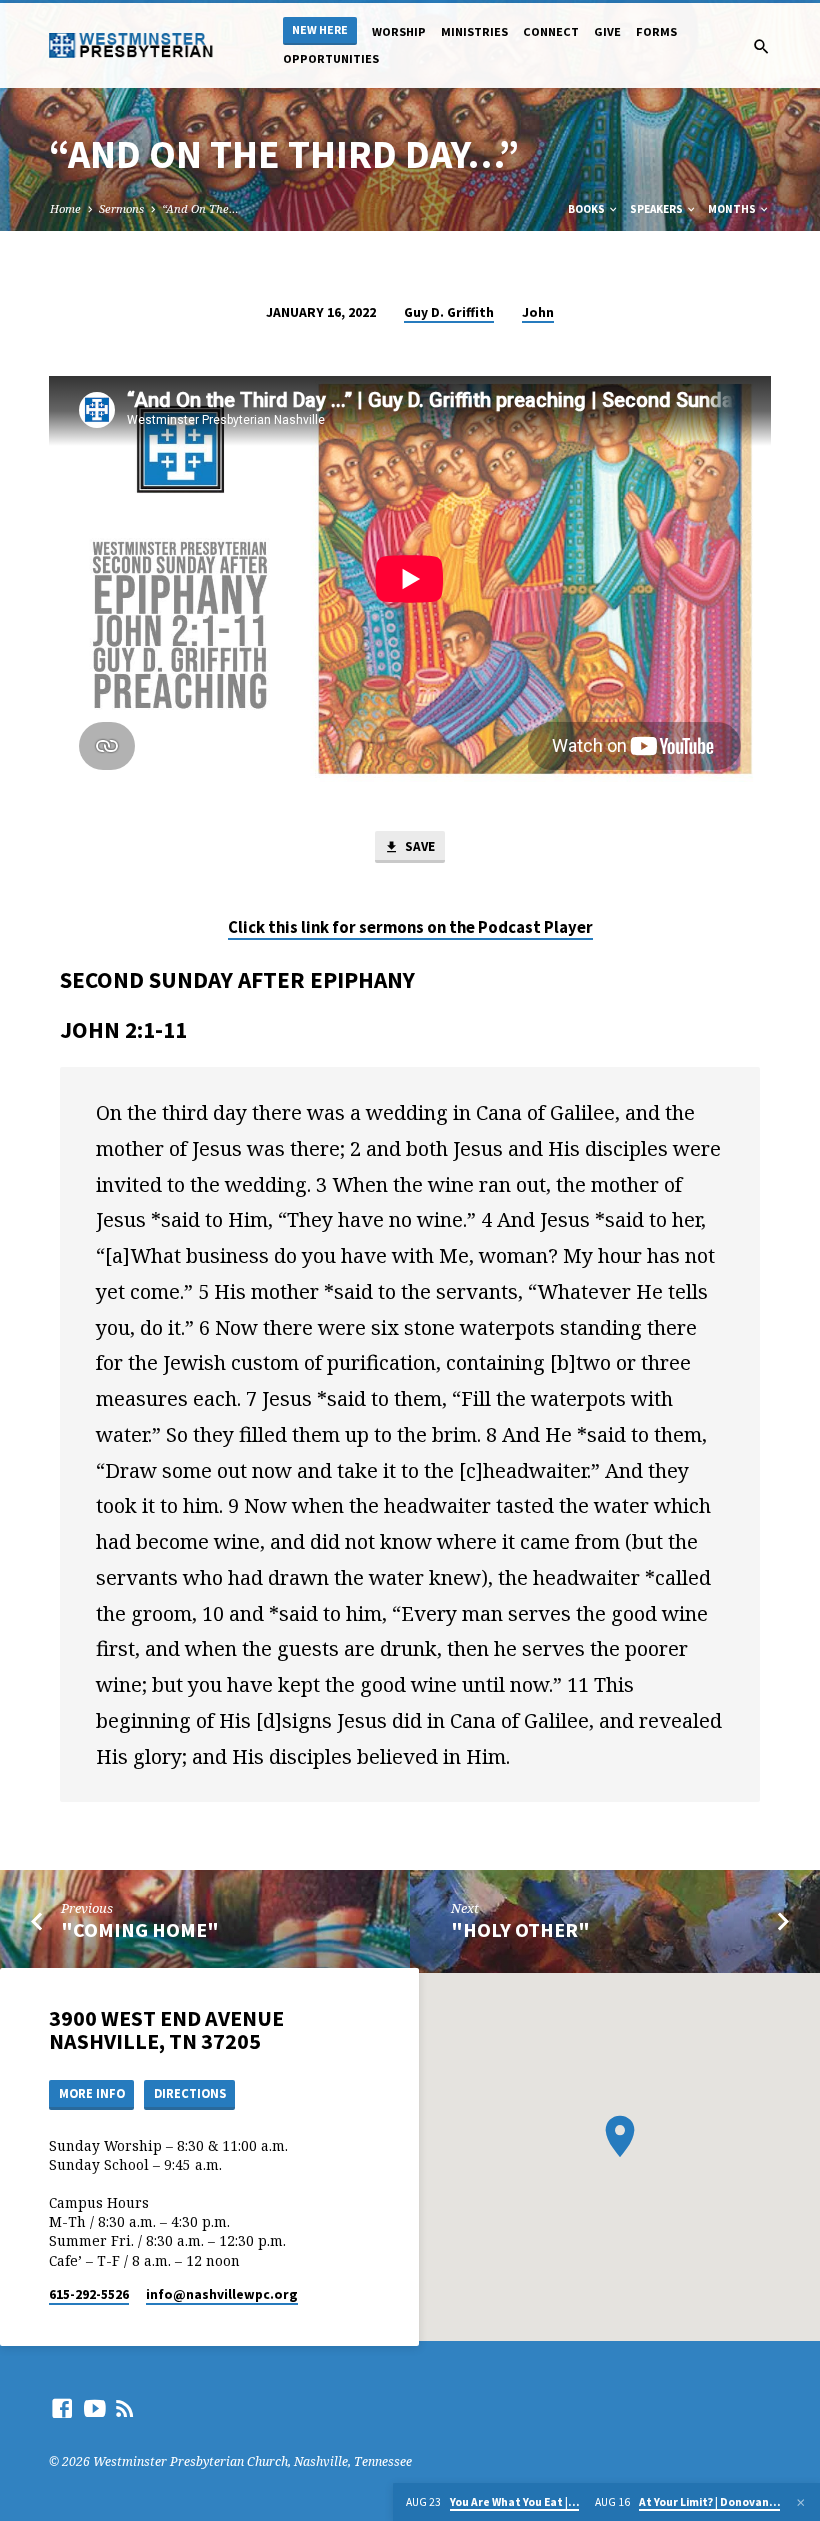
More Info (92, 2093)
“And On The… (200, 208)
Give (607, 31)
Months (733, 209)
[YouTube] (95, 2408)
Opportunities (331, 58)
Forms (656, 31)
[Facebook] (62, 2408)
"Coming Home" (140, 1930)
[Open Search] (761, 46)
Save (418, 846)
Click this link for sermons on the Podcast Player (410, 927)
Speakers (657, 209)
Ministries (474, 31)
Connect (551, 31)
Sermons (121, 208)
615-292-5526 (89, 2294)
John (538, 312)
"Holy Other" (520, 1930)
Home (65, 208)
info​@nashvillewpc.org (222, 2294)
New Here (320, 29)
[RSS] (125, 2408)
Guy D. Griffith (449, 312)
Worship (399, 31)
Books (587, 209)
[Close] (801, 2502)
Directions (190, 2093)
